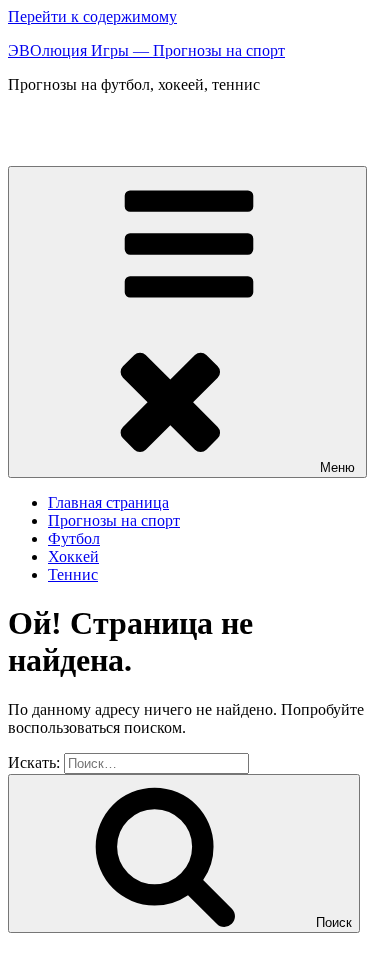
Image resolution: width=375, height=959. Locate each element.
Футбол (74, 538)
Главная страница (108, 502)
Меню (337, 467)
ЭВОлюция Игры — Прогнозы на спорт (146, 50)
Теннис (73, 574)
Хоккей (73, 556)
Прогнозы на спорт (114, 520)
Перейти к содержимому (92, 16)
